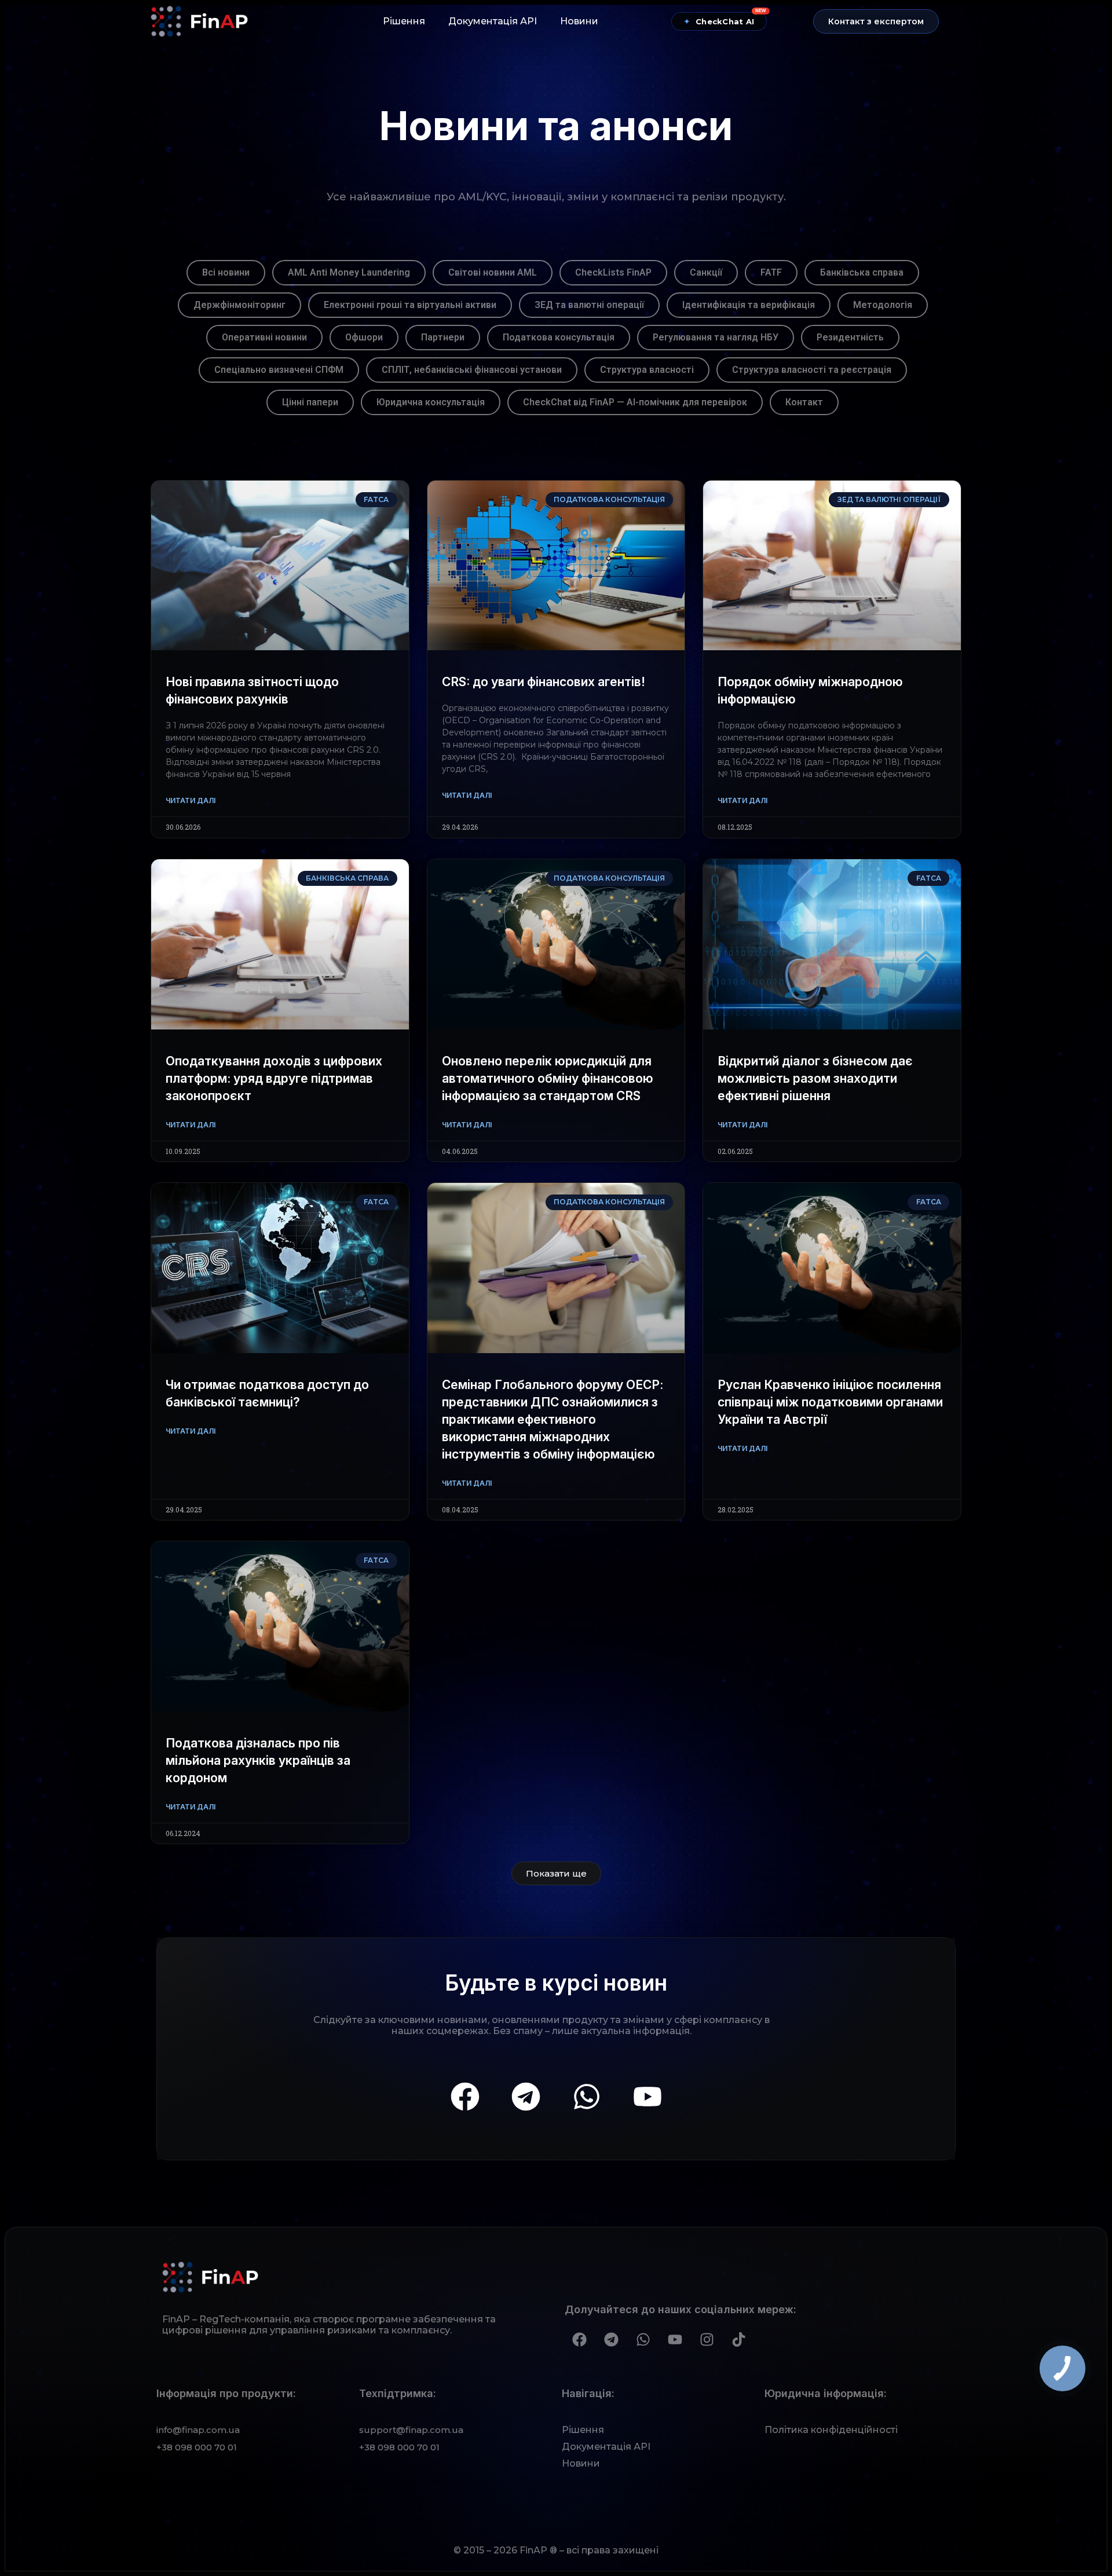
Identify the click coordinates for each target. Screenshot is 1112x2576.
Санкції (706, 272)
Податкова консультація (559, 337)
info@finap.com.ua (198, 2430)
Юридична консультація (431, 402)
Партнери (443, 337)
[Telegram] (526, 2097)
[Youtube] (648, 2097)
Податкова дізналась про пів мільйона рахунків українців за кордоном (258, 1760)
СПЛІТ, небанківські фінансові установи (472, 370)
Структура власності (647, 370)
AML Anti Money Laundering (349, 272)
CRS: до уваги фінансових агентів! (544, 682)
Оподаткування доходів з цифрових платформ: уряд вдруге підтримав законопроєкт (274, 1078)
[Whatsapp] (587, 2097)
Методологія (883, 305)
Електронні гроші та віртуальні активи (410, 305)
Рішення (404, 21)
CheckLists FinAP (613, 272)
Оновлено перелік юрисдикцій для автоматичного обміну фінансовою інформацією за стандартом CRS (548, 1078)
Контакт (804, 402)
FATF (771, 272)
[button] (876, 21)
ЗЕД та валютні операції (589, 305)
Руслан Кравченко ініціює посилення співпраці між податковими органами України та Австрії (830, 1402)
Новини (579, 21)
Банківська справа (862, 272)
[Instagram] (707, 2339)
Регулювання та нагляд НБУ (716, 337)
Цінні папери (310, 402)
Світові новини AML (493, 272)
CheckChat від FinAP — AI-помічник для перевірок (635, 402)
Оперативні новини (264, 337)
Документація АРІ (493, 21)
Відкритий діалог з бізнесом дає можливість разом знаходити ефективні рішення (815, 1078)
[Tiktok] (738, 2339)
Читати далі (191, 800)
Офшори (364, 337)
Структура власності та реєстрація (812, 370)
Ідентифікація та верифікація (749, 305)
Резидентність (850, 337)
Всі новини (226, 272)
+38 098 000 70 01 (197, 2447)
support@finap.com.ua (411, 2430)
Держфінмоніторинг (239, 305)
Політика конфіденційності (831, 2430)
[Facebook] (465, 2097)
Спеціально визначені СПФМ (279, 370)
